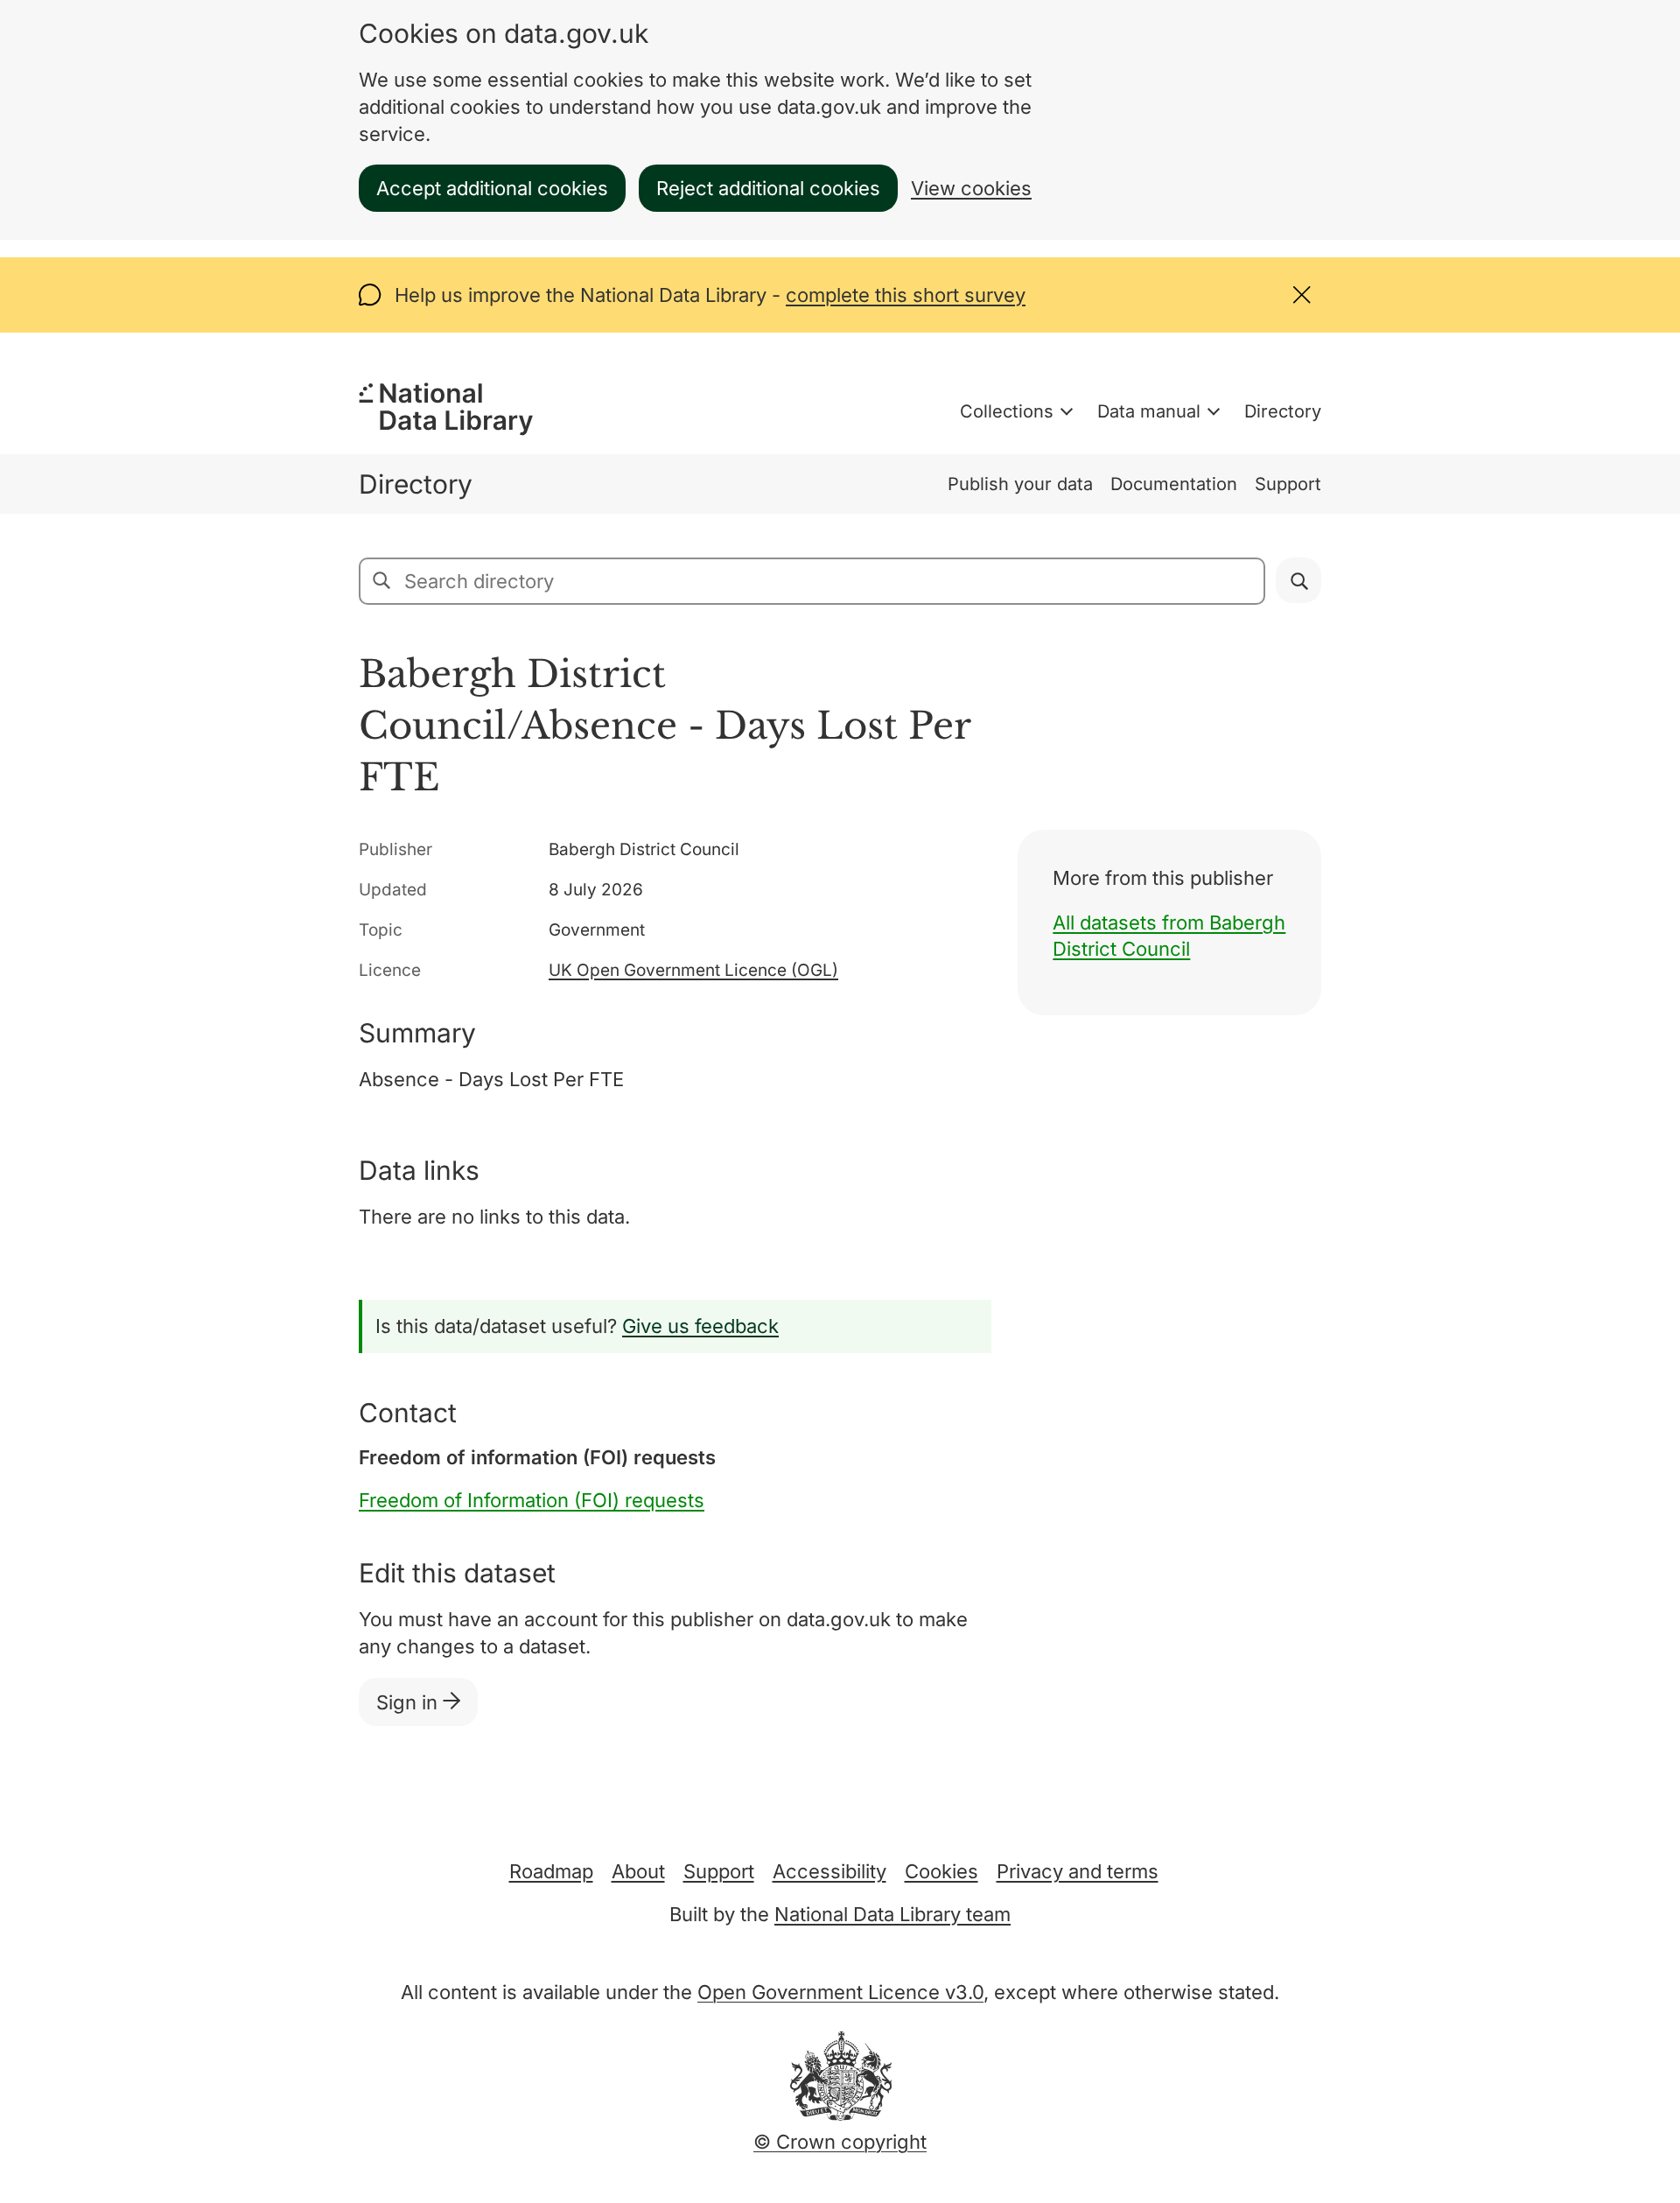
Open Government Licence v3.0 (840, 1992)
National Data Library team (892, 1914)
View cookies (971, 188)
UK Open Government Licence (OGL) (693, 970)
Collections (1007, 411)
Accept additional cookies (492, 188)
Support (1288, 484)
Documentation (1174, 484)
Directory (1283, 411)
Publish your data (1020, 484)
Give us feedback (700, 1326)
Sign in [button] (409, 1702)
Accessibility (829, 1871)
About (638, 1871)
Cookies (941, 1871)
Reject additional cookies (768, 188)
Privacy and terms (1078, 1871)
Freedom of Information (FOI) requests (532, 1500)
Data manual (1149, 411)
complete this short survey (906, 295)
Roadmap (551, 1871)
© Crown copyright (840, 2142)
